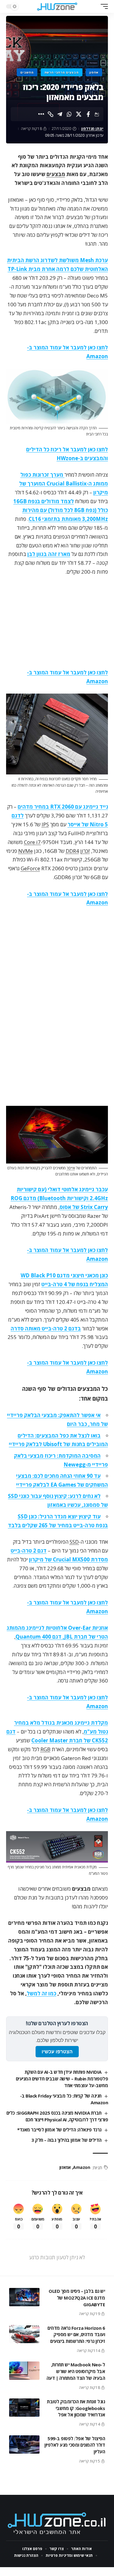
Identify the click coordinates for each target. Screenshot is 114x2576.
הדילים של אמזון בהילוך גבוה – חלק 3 (66, 2140)
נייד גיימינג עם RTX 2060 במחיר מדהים (63, 807)
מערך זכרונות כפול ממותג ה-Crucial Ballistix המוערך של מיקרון (64, 483)
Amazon (81, 2167)
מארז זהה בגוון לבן (49, 554)
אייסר (71, 1168)
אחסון (94, 72)
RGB (45, 1749)
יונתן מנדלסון (92, 129)
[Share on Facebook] (88, 114)
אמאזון (65, 2167)
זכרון (85, 851)
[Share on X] (79, 114)
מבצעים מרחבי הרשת (62, 72)
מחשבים (27, 72)
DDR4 (72, 851)
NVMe (26, 851)
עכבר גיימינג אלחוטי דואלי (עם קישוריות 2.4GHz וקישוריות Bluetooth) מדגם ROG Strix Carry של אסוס (59, 1198)
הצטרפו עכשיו (57, 2052)
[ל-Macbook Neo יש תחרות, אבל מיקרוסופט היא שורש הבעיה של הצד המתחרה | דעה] (24, 2371)
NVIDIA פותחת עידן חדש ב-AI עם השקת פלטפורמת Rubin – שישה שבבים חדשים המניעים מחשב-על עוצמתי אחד (62, 2079)
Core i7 (32, 842)
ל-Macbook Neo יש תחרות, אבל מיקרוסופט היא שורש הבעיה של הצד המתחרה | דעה (76, 2371)
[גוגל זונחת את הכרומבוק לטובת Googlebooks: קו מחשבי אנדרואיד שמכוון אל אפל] (24, 2408)
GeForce (30, 868)
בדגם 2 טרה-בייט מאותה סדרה (46, 1328)
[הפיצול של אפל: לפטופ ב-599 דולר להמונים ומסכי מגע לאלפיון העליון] (24, 2444)
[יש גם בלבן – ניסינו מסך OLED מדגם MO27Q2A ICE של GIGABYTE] (24, 2297)
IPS (45, 824)
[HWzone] (57, 6)
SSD (74, 1542)
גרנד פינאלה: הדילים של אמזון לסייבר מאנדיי (59, 2130)
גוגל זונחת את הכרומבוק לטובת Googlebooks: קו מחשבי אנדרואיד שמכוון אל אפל (76, 2408)
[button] (103, 6)
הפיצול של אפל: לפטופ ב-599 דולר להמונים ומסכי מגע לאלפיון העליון (75, 2445)
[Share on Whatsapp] (69, 114)
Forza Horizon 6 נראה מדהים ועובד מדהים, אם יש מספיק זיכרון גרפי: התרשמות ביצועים (76, 2335)
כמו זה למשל (41, 1993)
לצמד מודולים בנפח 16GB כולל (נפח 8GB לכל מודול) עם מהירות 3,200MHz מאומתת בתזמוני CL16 (61, 510)
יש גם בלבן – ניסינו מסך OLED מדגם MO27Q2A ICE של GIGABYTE (77, 2298)
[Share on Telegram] (60, 114)
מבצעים (56, 174)
